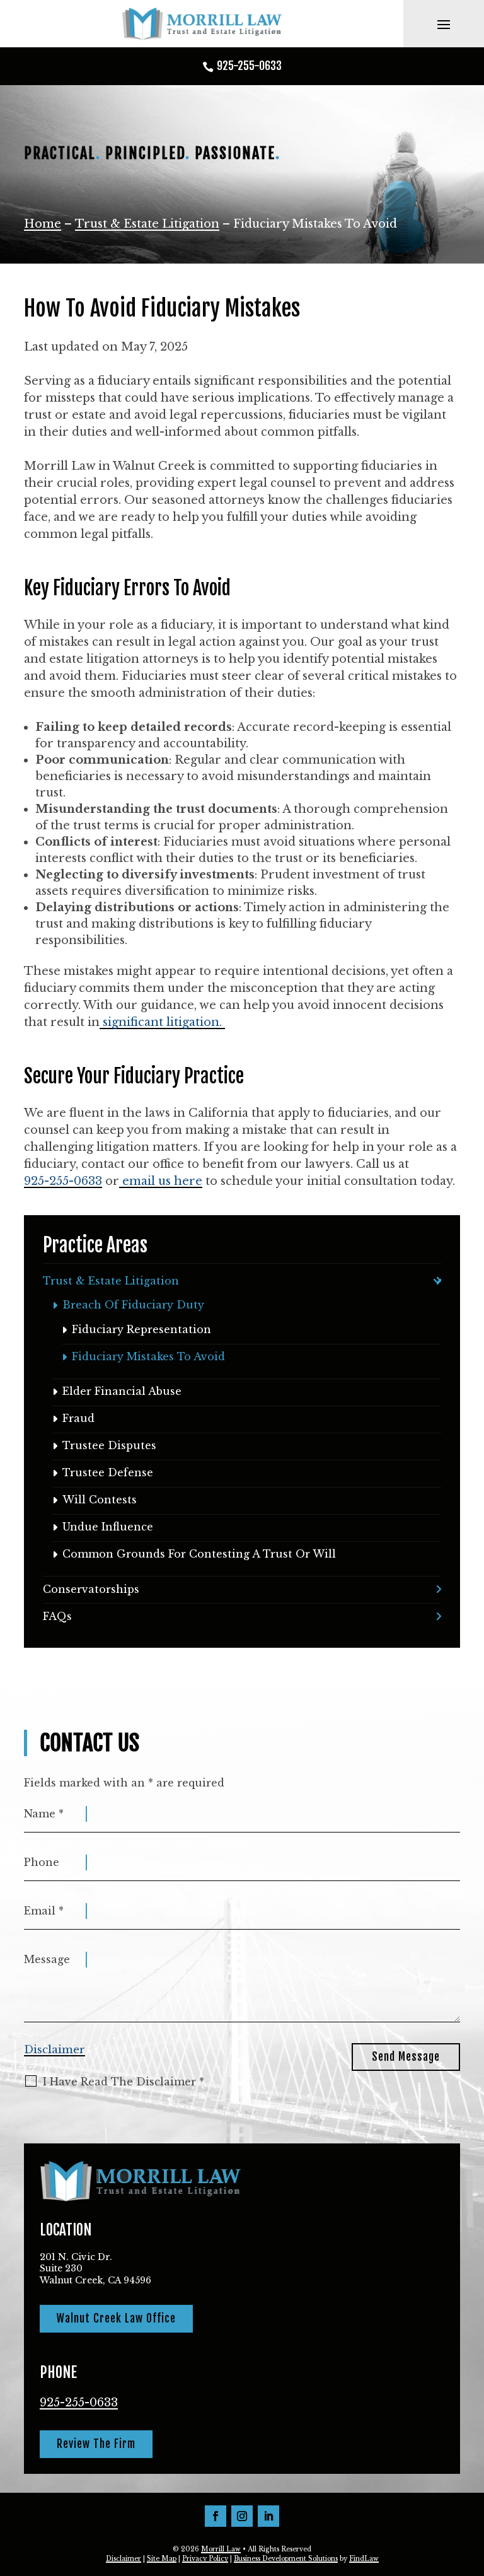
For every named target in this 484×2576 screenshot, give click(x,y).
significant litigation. (162, 1022)
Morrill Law (221, 2549)
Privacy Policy (205, 2559)
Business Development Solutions (286, 2559)
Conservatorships (91, 1589)
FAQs (57, 1616)
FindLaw (364, 2559)
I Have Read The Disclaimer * (124, 2082)
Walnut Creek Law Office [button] (116, 2318)
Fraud (78, 1418)
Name (44, 1814)
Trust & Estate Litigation (111, 1281)
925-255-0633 (249, 66)
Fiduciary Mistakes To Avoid (148, 1356)
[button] (444, 24)
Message (47, 1959)
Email (44, 1911)
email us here (161, 1181)
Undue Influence (108, 1527)
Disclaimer (55, 2050)
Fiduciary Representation (141, 1329)
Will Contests (100, 1500)
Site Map (162, 2559)
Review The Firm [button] (96, 2444)
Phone (42, 1862)
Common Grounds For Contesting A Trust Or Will (199, 1554)
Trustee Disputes (109, 1445)
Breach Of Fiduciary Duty (133, 1305)
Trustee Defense (108, 1472)
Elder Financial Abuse (122, 1391)
